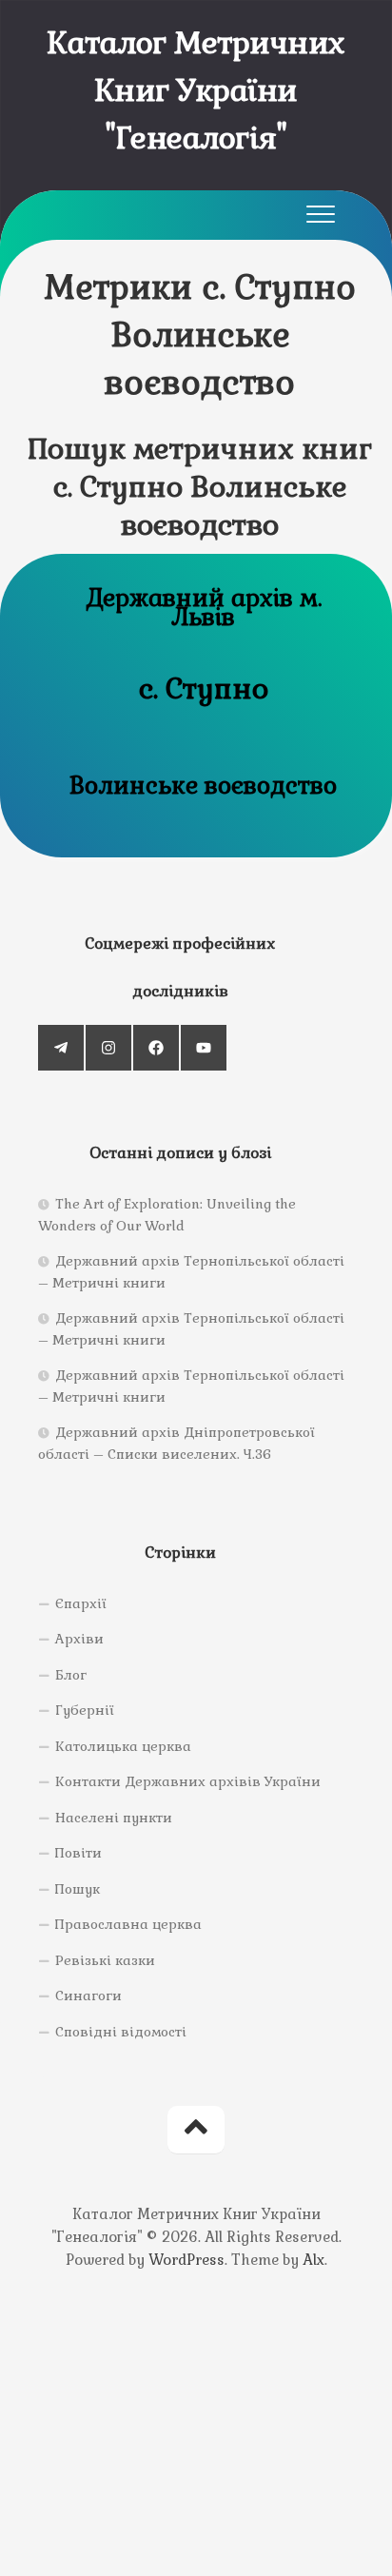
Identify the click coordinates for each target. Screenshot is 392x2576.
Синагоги (88, 1996)
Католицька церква (123, 1746)
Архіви (79, 1639)
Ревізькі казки (105, 1960)
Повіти (78, 1853)
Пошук (78, 1889)
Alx (314, 2260)
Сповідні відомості (121, 2032)
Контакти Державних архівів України (188, 1781)
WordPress (186, 2260)
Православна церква (128, 1924)
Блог (71, 1675)
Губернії (85, 1710)
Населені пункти (114, 1818)
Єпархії (81, 1603)
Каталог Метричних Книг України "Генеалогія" (196, 90)
